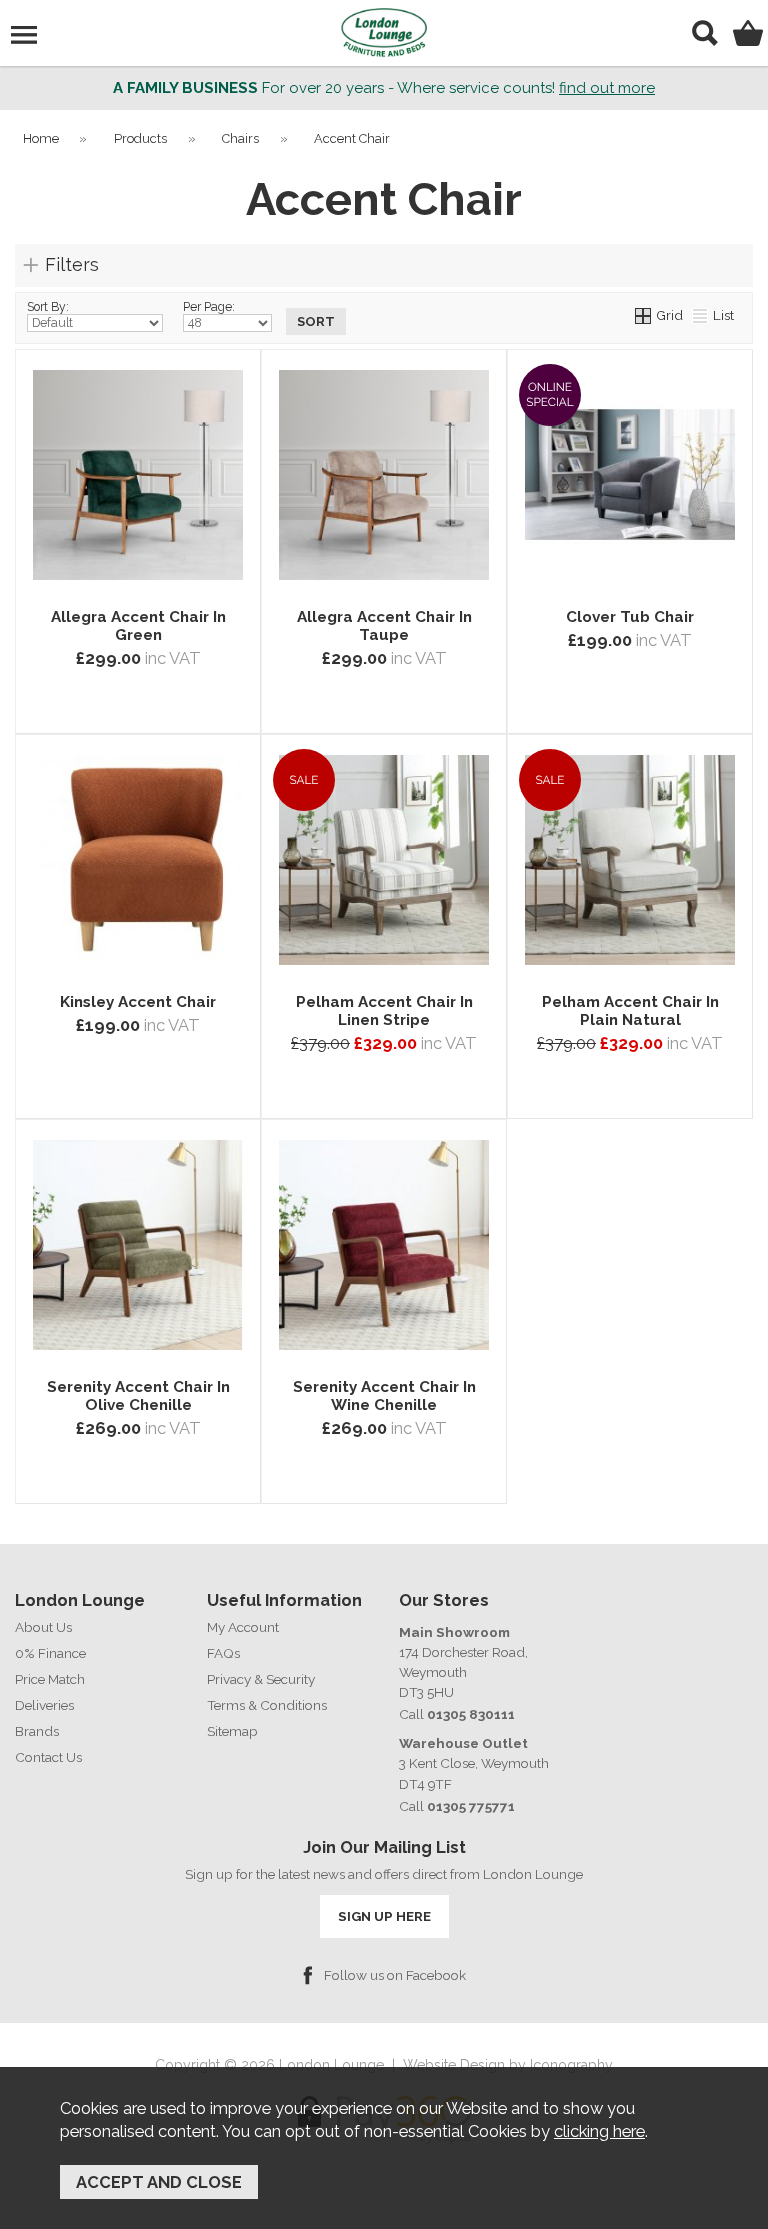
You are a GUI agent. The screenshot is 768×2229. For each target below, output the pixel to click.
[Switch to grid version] (644, 315)
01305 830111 (471, 1714)
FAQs (223, 1653)
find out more (607, 88)
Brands (37, 1731)
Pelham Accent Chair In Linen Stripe (384, 1011)
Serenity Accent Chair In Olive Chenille (138, 1396)
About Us (43, 1627)
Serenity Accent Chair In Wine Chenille (384, 1396)
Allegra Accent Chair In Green (138, 626)
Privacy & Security (261, 1679)
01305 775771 (471, 1806)
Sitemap (232, 1731)
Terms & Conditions (267, 1705)
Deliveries (44, 1705)
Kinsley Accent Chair (138, 1002)
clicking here (599, 2131)
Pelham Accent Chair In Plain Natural (630, 1011)
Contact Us (48, 1757)
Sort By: (48, 307)
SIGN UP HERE (384, 1916)
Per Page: (209, 307)
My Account (243, 1627)
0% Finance (50, 1653)
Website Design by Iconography (508, 2065)
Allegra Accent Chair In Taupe (384, 626)
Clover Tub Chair (630, 617)
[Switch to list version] (701, 315)
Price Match (50, 1679)
